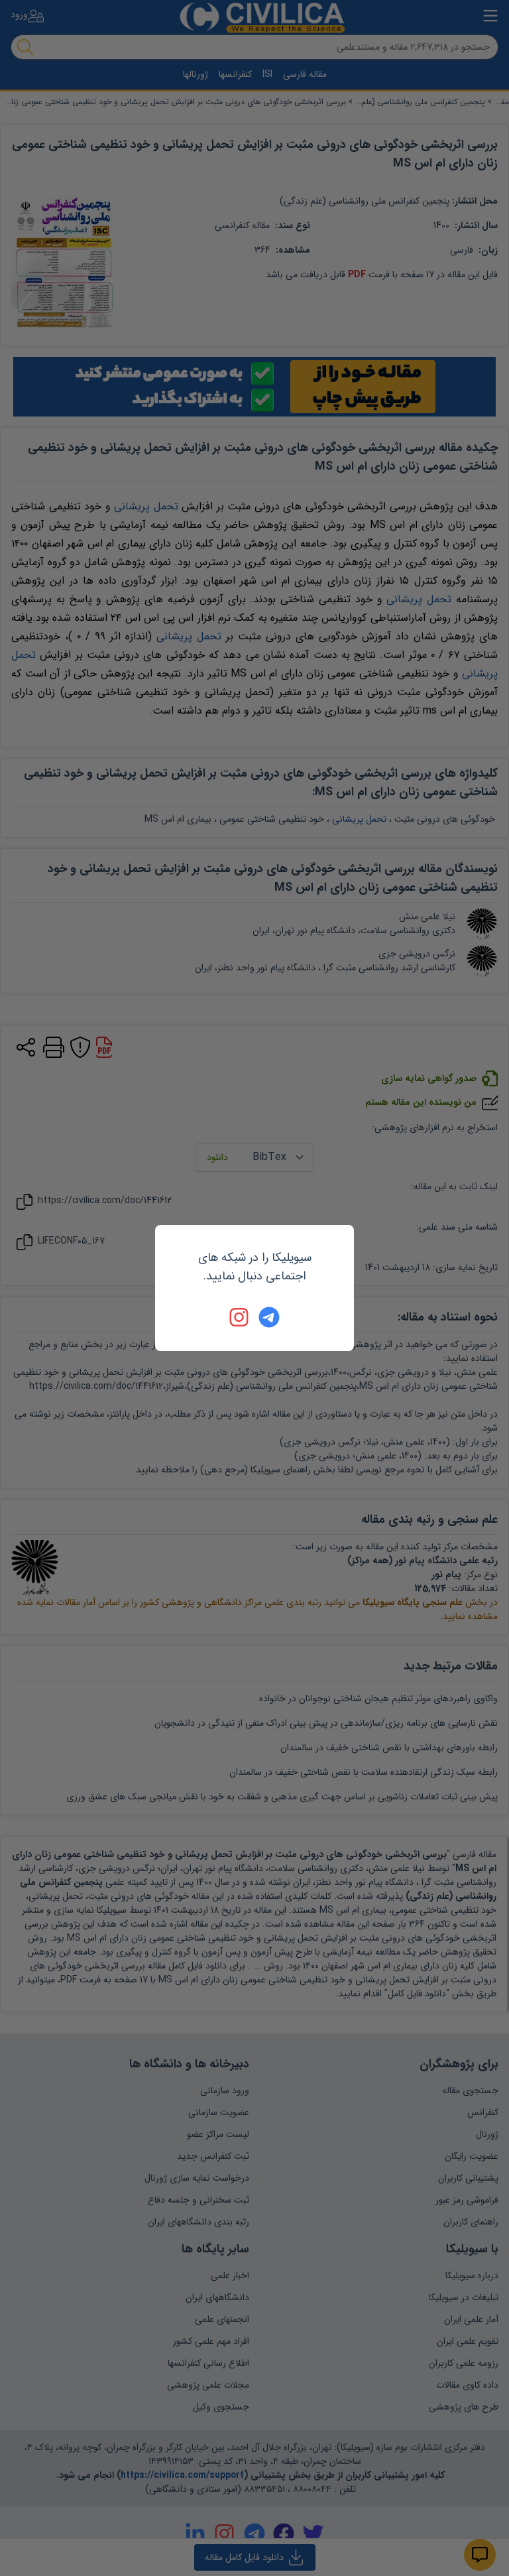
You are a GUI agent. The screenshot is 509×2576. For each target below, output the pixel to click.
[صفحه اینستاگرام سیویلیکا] (240, 1317)
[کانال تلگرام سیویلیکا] (269, 1317)
